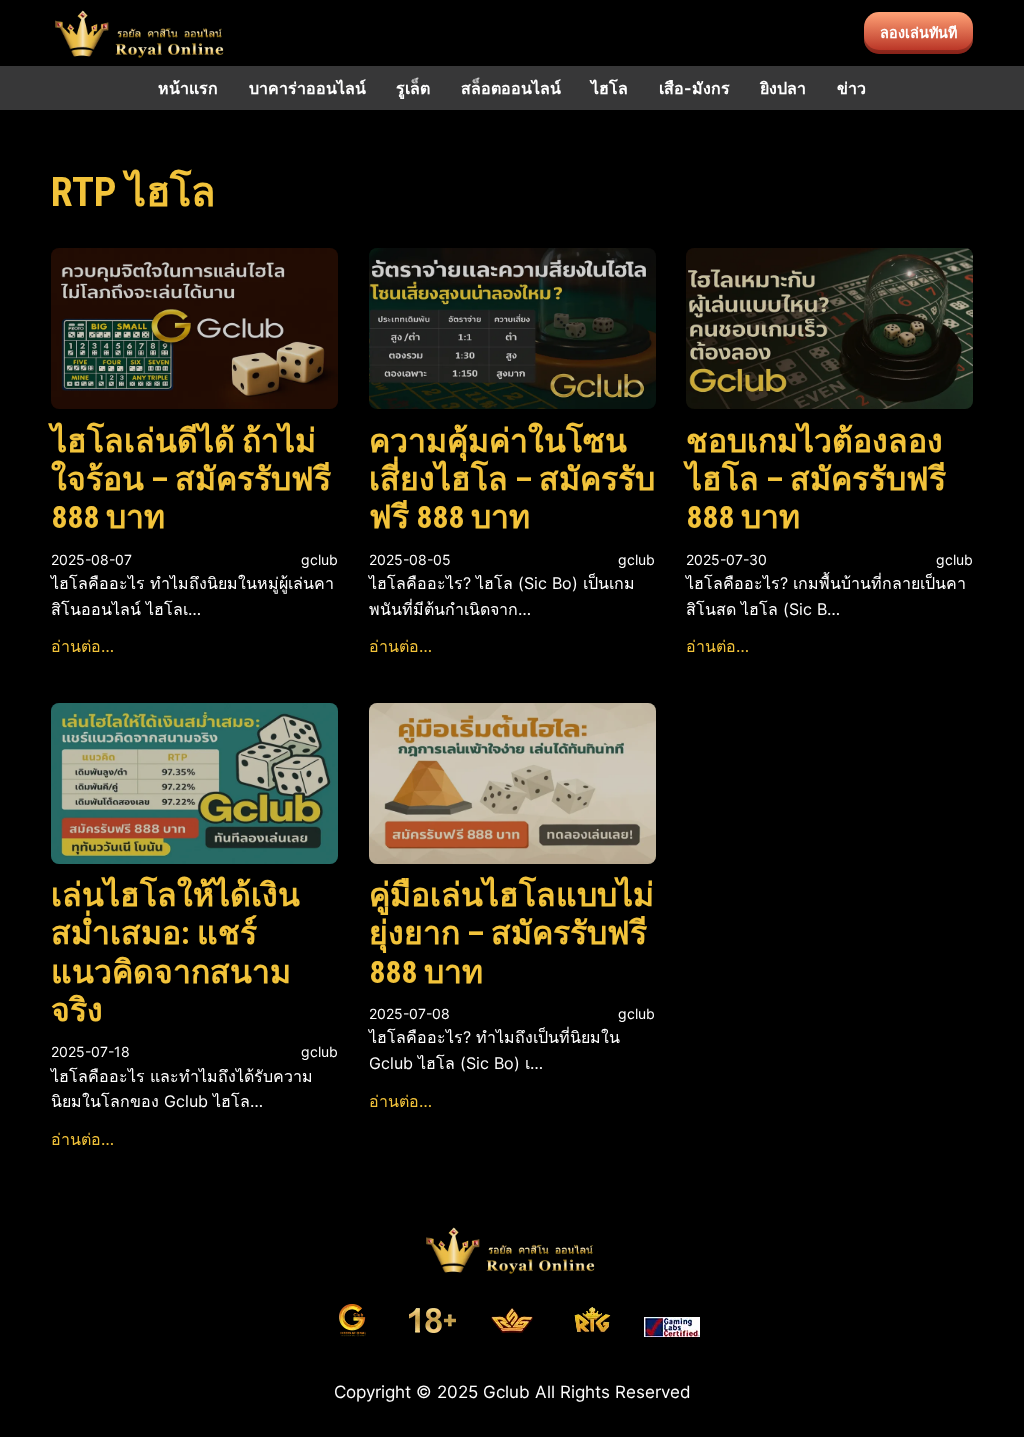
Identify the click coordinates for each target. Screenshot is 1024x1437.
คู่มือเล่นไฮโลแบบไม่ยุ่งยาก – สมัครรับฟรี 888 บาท (511, 933)
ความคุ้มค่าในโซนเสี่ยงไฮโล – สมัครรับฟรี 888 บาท (512, 479)
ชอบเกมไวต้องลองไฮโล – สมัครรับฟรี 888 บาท (816, 479)
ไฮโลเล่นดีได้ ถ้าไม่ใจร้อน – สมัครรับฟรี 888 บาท (191, 479)
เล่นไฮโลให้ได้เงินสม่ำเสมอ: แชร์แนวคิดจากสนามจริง (175, 952)
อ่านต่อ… (82, 646)
